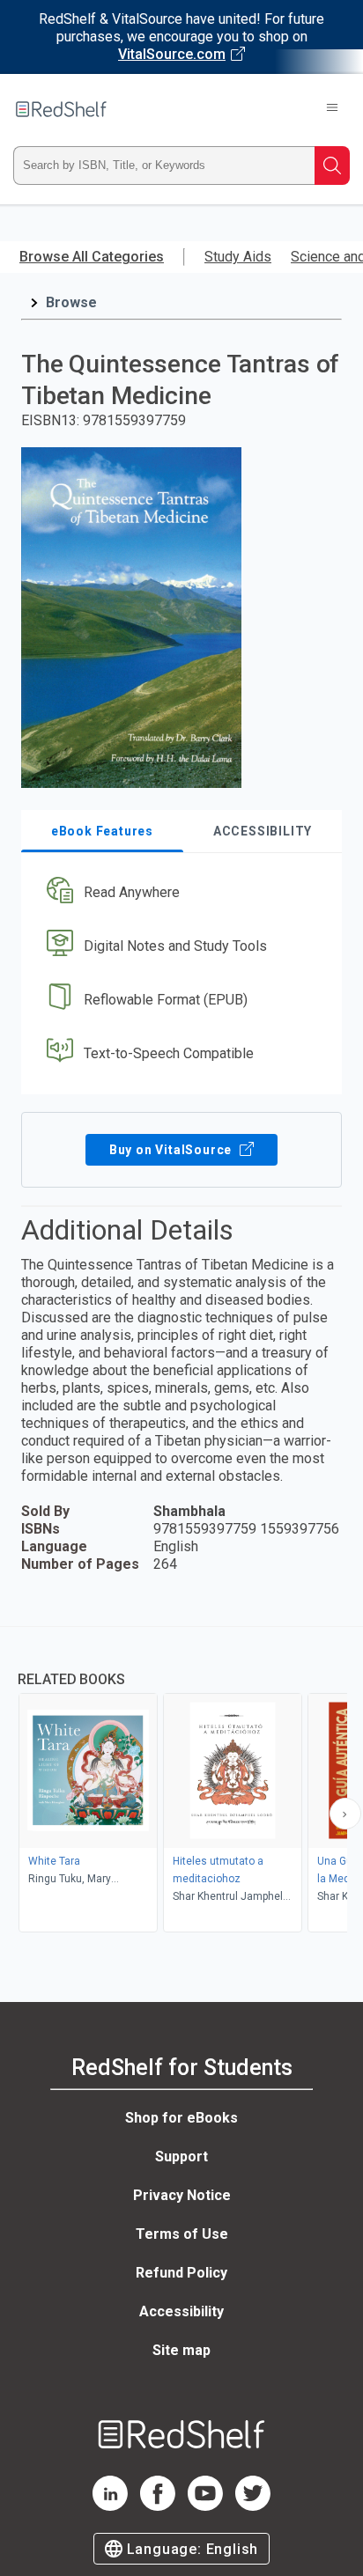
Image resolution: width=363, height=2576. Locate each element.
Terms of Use (182, 2234)
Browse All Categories (92, 257)
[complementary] (181, 1781)
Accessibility (181, 2311)
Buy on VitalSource (172, 1150)
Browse (71, 302)
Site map (181, 2350)
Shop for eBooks (181, 2118)
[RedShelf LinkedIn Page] (110, 2506)
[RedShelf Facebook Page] (158, 2506)
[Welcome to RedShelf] (61, 109)
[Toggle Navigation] (332, 109)
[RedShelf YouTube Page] (205, 2506)
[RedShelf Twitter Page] (253, 2506)
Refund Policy (181, 2273)
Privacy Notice (182, 2195)
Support (181, 2156)
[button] (179, 893)
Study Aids (238, 257)
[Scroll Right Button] (345, 1814)
